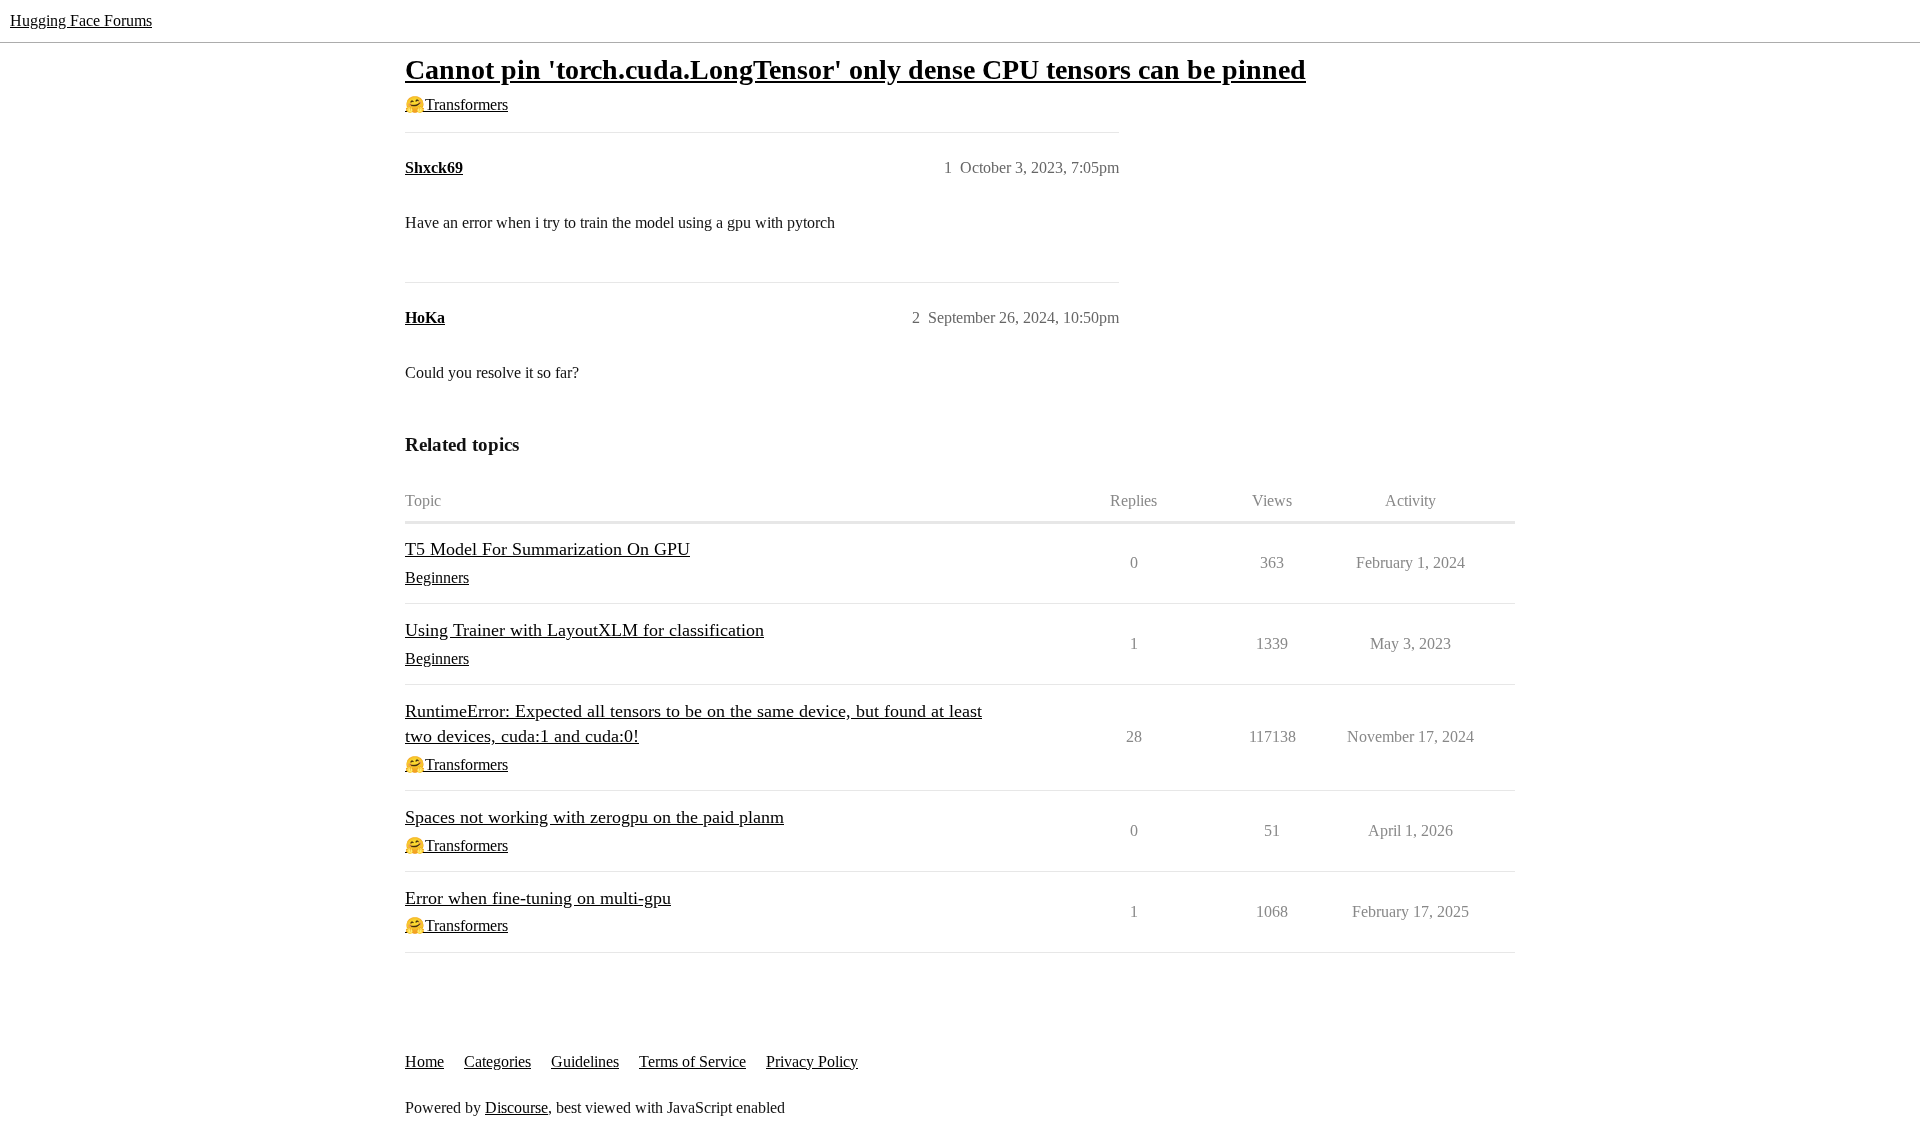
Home (424, 1061)
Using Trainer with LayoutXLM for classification (584, 630)
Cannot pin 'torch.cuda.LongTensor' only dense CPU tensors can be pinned (855, 69)
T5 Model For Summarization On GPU (547, 549)
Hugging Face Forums (81, 20)
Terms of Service (692, 1061)
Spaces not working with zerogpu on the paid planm (594, 817)
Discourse (516, 1107)
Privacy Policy (812, 1061)
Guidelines (585, 1061)
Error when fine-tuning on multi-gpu (538, 898)
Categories (497, 1061)
